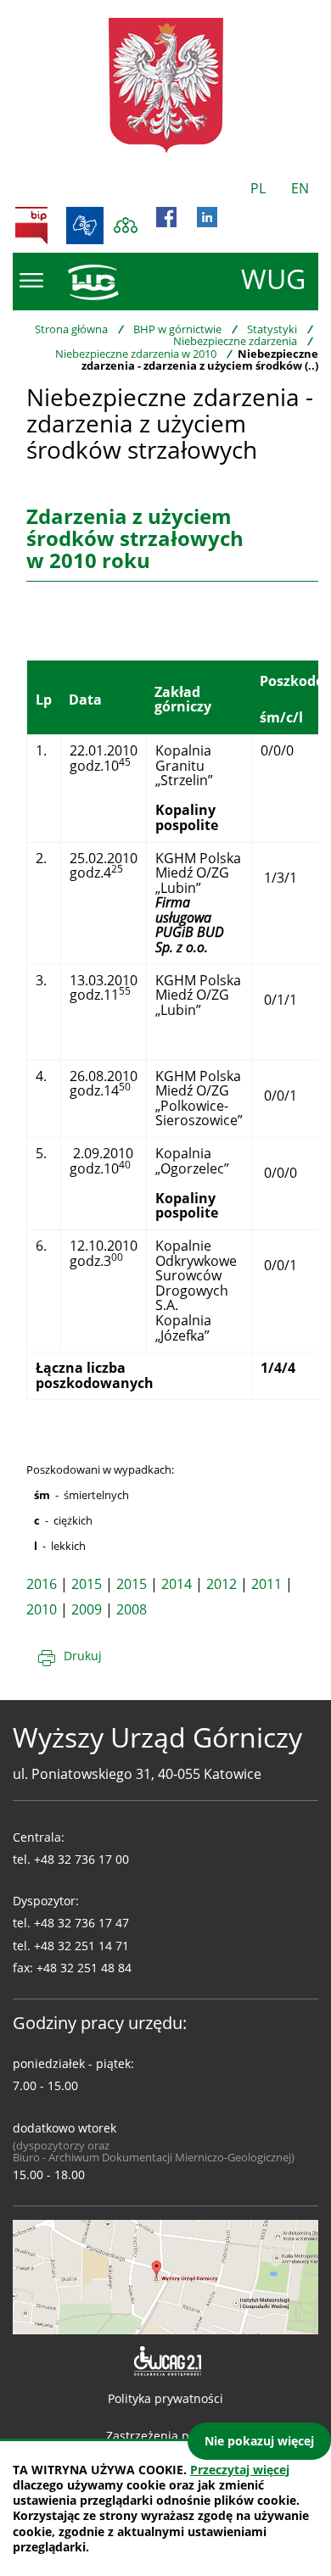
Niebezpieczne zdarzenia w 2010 (136, 354)
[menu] (31, 281)
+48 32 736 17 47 (81, 1923)
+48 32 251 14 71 (81, 1946)
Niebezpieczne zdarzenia (235, 341)
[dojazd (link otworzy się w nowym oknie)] (165, 2276)
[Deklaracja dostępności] (166, 2361)
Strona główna (71, 329)
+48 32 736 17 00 (81, 1859)
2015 (87, 1584)
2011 (266, 1584)
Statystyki (272, 329)
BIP (31, 226)
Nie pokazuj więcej (259, 2441)
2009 (87, 1609)
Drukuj (83, 1656)
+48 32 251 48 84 (84, 1968)
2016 (42, 1584)
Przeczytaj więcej (240, 2470)
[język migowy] (85, 226)
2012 (222, 1584)
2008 (132, 1609)
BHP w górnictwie (177, 329)
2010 (42, 1609)
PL (258, 188)
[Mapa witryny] (126, 226)
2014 (177, 1584)
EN (300, 188)
